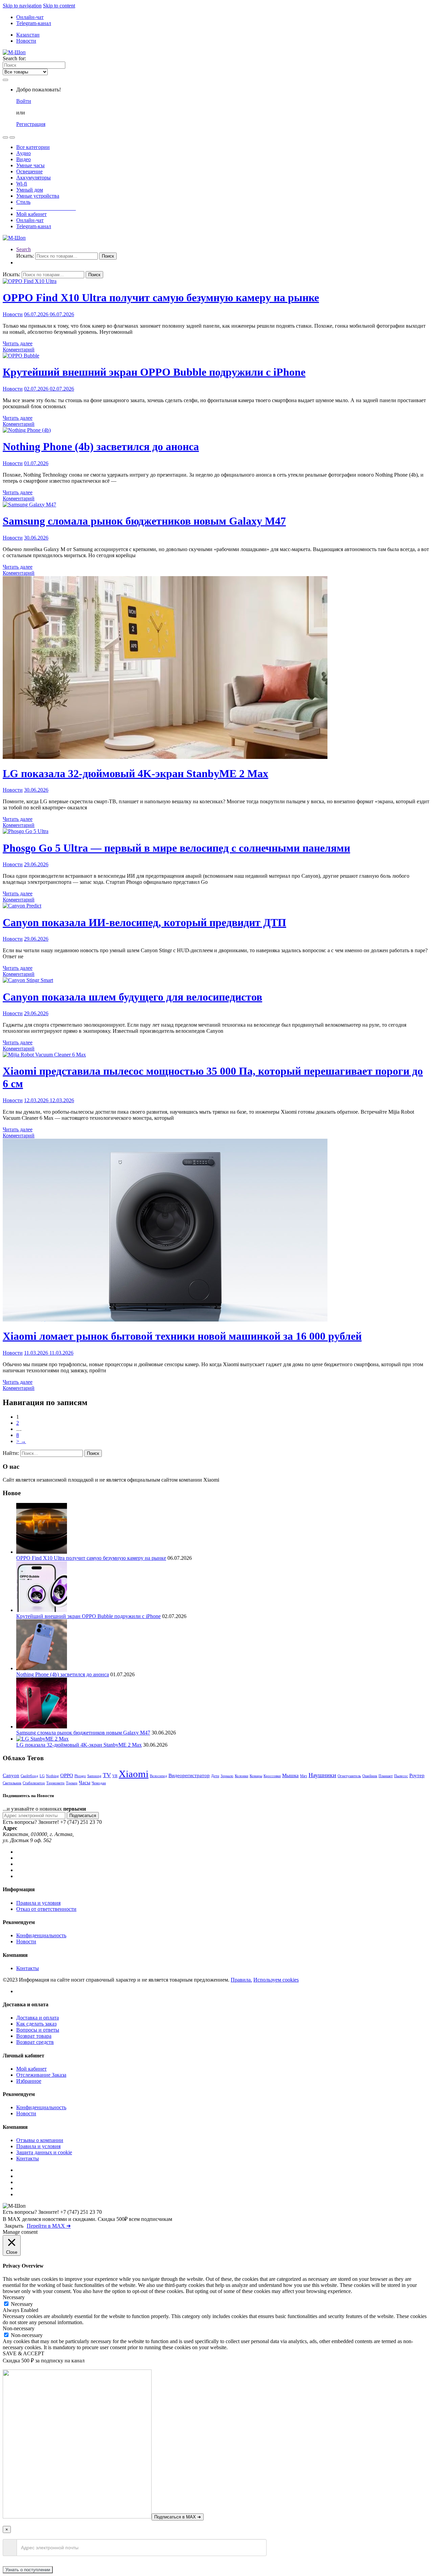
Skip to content (59, 6)
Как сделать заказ (36, 2024)
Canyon (11, 1775)
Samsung (94, 1776)
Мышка (290, 1775)
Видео (24, 159)
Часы (85, 1782)
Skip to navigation (22, 6)
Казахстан (28, 35)
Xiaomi (134, 1774)
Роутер (417, 1775)
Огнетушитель (349, 1776)
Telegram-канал (34, 23)
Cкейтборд (29, 1776)
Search (24, 249)
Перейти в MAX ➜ (49, 2226)
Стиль (23, 202)
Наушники (322, 1775)
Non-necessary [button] (19, 2328)
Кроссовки (272, 1776)
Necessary (22, 2304)
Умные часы (30, 165)
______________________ (46, 208)
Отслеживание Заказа (41, 2075)
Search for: (14, 58)
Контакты (28, 1968)
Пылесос (401, 1776)
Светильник (12, 1783)
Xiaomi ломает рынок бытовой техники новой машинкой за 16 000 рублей (182, 1336)
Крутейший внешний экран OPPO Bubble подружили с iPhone (154, 372)
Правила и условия (38, 1903)
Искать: (25, 256)
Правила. (241, 1980)
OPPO (67, 1775)
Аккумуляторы (33, 178)
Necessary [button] (14, 2297)
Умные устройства (38, 196)
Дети (215, 1776)
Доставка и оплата (38, 2018)
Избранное (29, 2081)
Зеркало (227, 1776)
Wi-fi (22, 184)
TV (107, 1775)
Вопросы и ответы (38, 2030)
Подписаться (83, 1816)
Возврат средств (35, 2042)
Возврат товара (34, 2036)
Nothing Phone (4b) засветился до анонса (101, 446)
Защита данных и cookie (44, 2152)
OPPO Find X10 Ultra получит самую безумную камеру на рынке (161, 298)
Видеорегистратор (189, 1775)
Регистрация (31, 124)
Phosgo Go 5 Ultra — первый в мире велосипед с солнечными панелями (176, 848)
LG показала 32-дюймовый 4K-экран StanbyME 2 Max (135, 773)
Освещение (29, 171)
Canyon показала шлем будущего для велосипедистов (132, 997)
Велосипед (158, 1776)
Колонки (242, 1776)
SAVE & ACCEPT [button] (24, 2353)
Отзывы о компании (40, 2140)
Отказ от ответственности (46, 1909)
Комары (256, 1776)
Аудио (24, 153)
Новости (26, 41)
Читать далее (18, 343)
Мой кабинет (31, 214)
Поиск (108, 256)
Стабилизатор (34, 1783)
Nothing (52, 1776)
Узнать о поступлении (28, 2570)
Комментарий (19, 350)
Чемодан (99, 1783)
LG (42, 1776)
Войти (24, 101)
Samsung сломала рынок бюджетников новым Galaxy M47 (144, 521)
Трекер (72, 1783)
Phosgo (80, 1776)
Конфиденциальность (41, 1935)
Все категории (33, 147)
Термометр (55, 1783)
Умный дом (30, 190)
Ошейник (370, 1776)
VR (115, 1776)
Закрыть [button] (14, 2226)
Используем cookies (276, 1980)
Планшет (386, 1776)
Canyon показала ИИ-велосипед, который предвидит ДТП (144, 922)
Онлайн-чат (30, 17)
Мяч (304, 1776)
